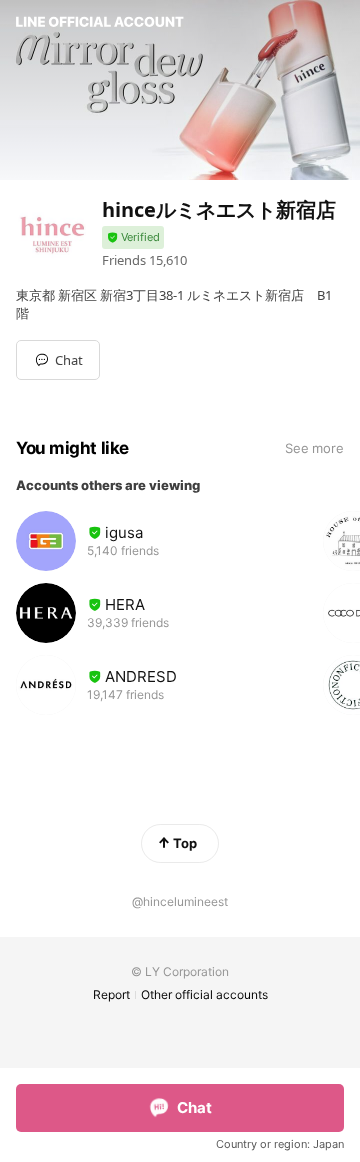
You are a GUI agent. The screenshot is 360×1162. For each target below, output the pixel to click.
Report (111, 994)
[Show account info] (133, 237)
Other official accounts (204, 994)
